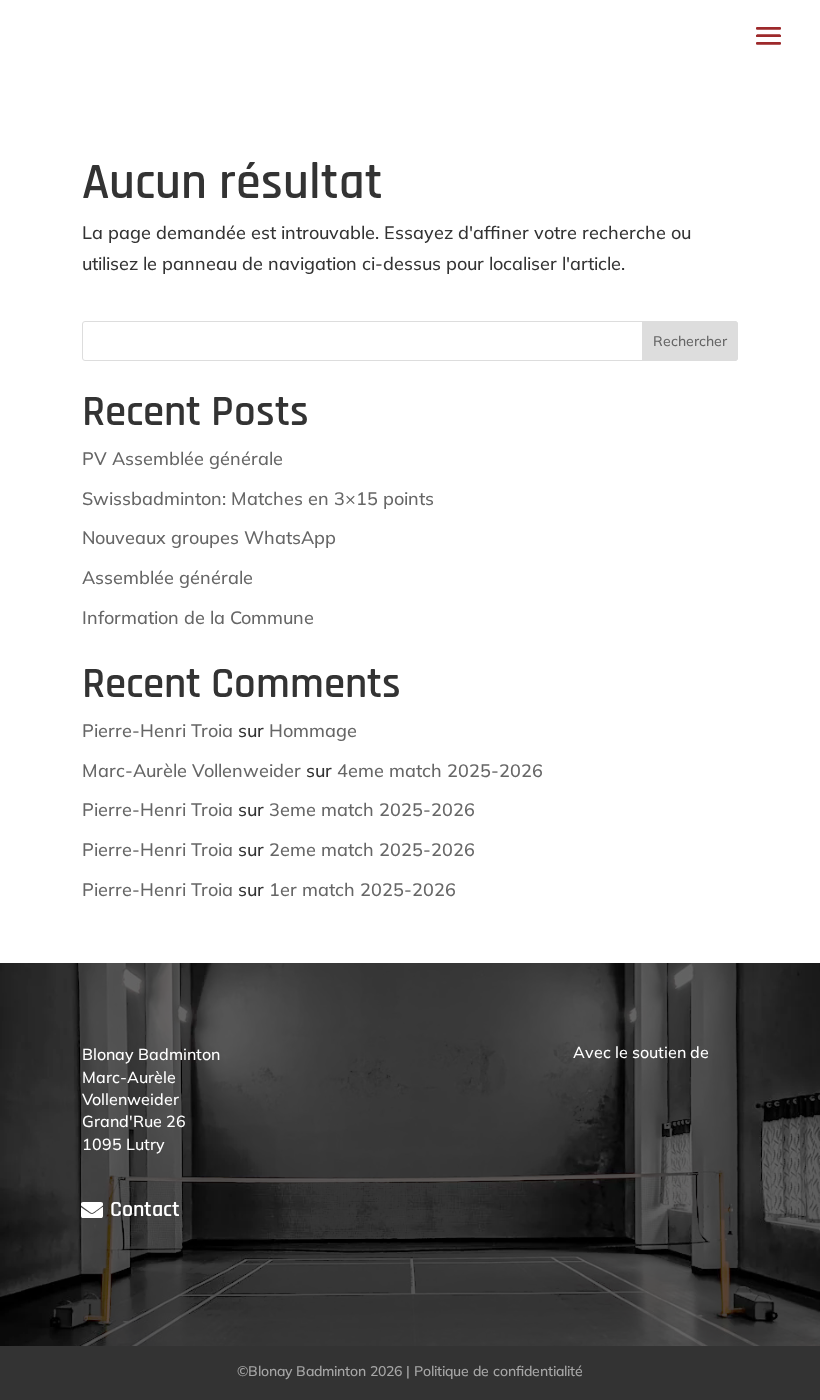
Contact (145, 1210)
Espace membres (449, 35)
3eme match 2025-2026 (372, 809)
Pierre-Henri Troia (157, 730)
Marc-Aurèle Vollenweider (191, 770)
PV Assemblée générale (182, 458)
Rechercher (690, 341)
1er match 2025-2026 (362, 889)
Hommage (313, 730)
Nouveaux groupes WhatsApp (209, 537)
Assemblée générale (167, 577)
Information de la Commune (198, 617)
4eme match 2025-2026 (440, 770)
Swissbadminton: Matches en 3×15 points (258, 498)
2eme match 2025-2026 (372, 849)
